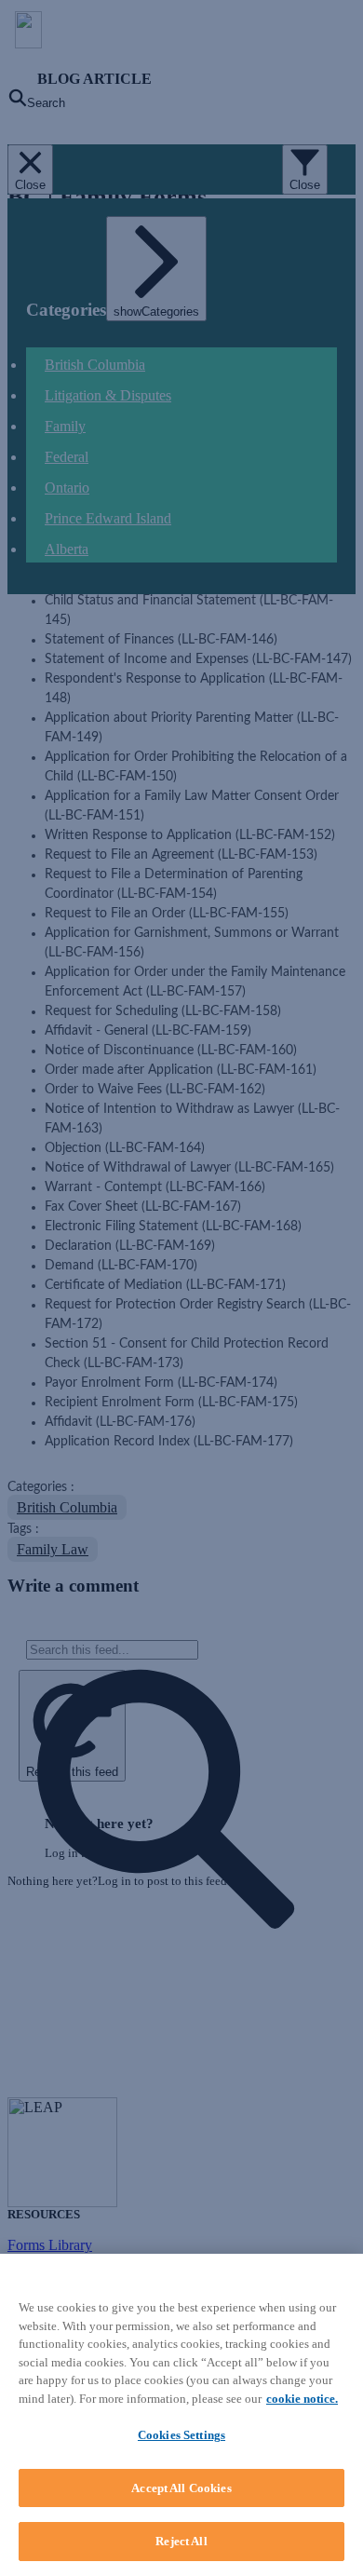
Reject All (181, 2541)
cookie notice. (302, 2399)
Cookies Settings (181, 2435)
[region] (181, 2415)
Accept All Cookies (181, 2488)
